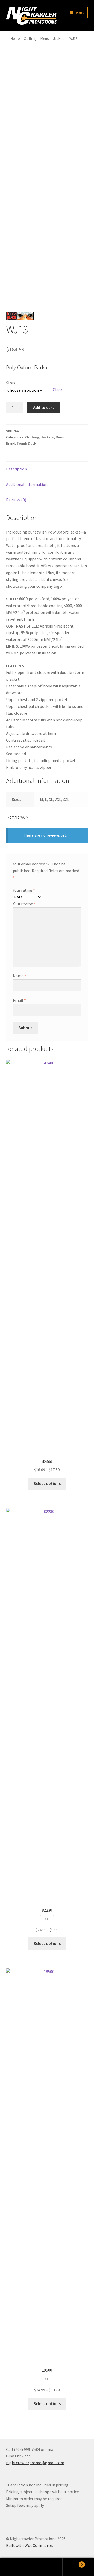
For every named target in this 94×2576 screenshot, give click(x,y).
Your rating (24, 890)
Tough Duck (26, 443)
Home (15, 38)
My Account (16, 2567)
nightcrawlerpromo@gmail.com (35, 2463)
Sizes (11, 383)
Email (19, 1000)
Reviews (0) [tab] (16, 500)
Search (47, 2567)
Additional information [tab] (27, 484)
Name (19, 976)
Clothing (30, 38)
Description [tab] (16, 469)
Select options (47, 1483)
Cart (73, 2563)
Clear (57, 390)
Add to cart (44, 407)
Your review (24, 904)
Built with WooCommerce (29, 2545)
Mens (45, 38)
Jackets (59, 38)
